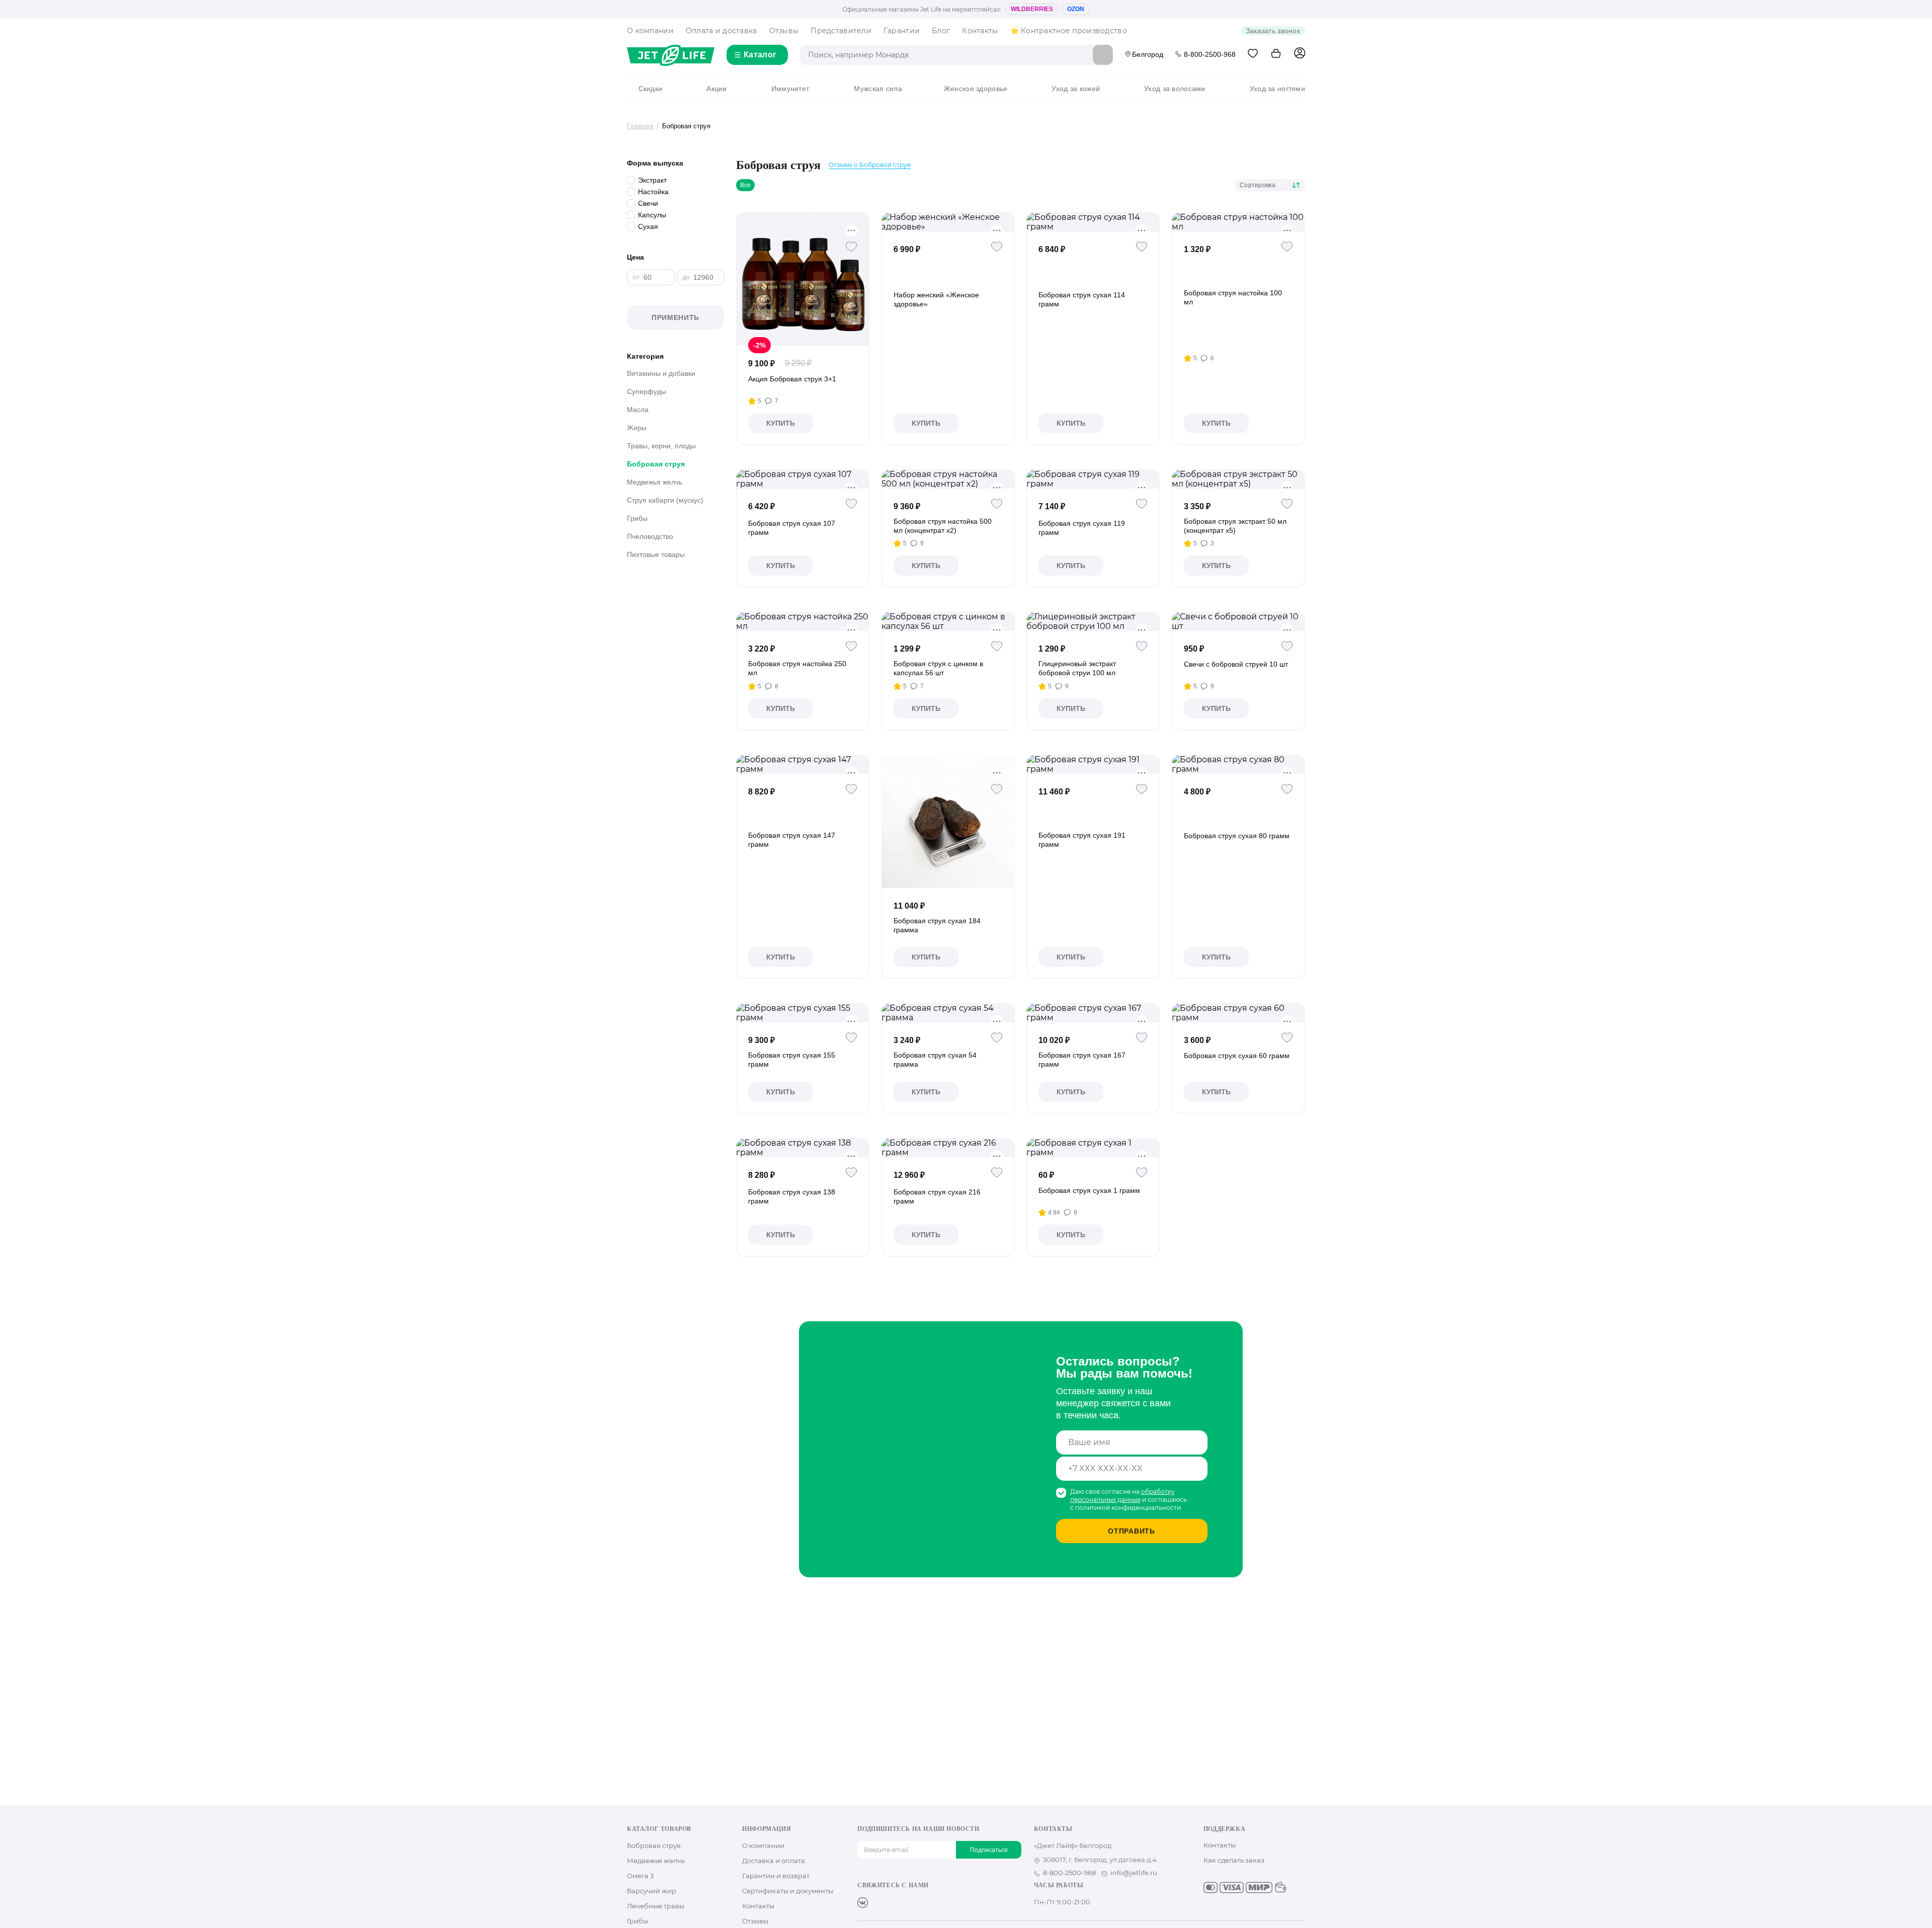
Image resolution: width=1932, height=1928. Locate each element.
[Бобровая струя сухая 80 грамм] (1238, 764)
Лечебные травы (656, 1906)
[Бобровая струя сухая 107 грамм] (803, 479)
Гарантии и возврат (776, 1876)
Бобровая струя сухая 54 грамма (935, 1060)
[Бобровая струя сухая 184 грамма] (948, 821)
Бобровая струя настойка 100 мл (1233, 297)
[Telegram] (911, 1903)
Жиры (637, 428)
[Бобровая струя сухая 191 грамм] (1093, 764)
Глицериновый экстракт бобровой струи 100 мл (1077, 668)
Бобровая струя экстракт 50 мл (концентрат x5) (1235, 526)
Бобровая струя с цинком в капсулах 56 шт (938, 668)
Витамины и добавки (661, 373)
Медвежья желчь (655, 482)
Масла (638, 410)
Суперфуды (647, 391)
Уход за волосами (1175, 89)
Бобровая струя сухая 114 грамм (1082, 299)
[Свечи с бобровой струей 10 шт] (1238, 621)
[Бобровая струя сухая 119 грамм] (1093, 479)
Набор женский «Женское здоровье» (936, 299)
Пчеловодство (650, 536)
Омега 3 (640, 1876)
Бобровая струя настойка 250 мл (797, 668)
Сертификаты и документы (788, 1891)
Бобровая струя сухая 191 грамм (1082, 840)
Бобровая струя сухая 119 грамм (1082, 528)
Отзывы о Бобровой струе (870, 165)
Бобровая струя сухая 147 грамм (792, 840)
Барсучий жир (652, 1891)
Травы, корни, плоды (661, 446)
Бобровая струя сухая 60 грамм (1237, 1056)
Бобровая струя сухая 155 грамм (792, 1060)
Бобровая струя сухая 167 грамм (1082, 1060)
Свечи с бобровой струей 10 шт (1236, 664)
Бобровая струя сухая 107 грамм (792, 528)
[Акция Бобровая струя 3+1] (803, 279)
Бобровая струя (656, 464)
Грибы (637, 518)
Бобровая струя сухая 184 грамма (937, 925)
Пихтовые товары (656, 554)
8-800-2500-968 (1210, 54)
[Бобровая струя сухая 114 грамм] (1093, 222)
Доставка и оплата (774, 1861)
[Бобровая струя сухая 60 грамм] (1238, 1013)
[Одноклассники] (879, 1903)
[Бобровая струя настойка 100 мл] (1238, 222)
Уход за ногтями (1277, 89)
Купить (781, 423)
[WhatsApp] (927, 1903)
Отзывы (784, 31)
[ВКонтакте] (863, 1903)
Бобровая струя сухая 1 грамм (1089, 1190)
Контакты (980, 31)
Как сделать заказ (1234, 1860)
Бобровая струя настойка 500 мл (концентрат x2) (943, 526)
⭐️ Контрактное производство (1069, 31)
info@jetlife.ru (1134, 1873)
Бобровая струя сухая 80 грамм (1237, 836)
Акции (716, 89)
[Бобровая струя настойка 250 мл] (803, 621)
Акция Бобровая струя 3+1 (792, 379)
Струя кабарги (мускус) (665, 500)
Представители (841, 31)
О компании (650, 31)
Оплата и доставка (721, 31)
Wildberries (1032, 9)
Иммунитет (790, 89)
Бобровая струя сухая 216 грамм (937, 1196)
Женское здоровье (976, 89)
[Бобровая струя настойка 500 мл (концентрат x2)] (948, 479)
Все (745, 185)
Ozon (1076, 9)
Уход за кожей (1076, 89)
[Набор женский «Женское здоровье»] (948, 222)
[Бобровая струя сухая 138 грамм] (803, 1148)
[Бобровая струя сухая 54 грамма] (948, 1013)
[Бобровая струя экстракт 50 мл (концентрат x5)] (1238, 479)
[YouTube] (895, 1903)
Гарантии (902, 31)
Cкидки (650, 89)
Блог (941, 31)
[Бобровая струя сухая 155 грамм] (803, 1013)
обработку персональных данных (1122, 1496)
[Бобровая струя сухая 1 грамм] (1093, 1148)
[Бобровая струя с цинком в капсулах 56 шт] (948, 621)
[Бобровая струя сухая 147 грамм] (803, 764)
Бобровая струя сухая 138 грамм (792, 1196)
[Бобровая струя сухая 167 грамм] (1093, 1013)
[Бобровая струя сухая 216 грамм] (948, 1148)
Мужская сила (878, 89)
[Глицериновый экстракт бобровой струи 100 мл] (1093, 621)
